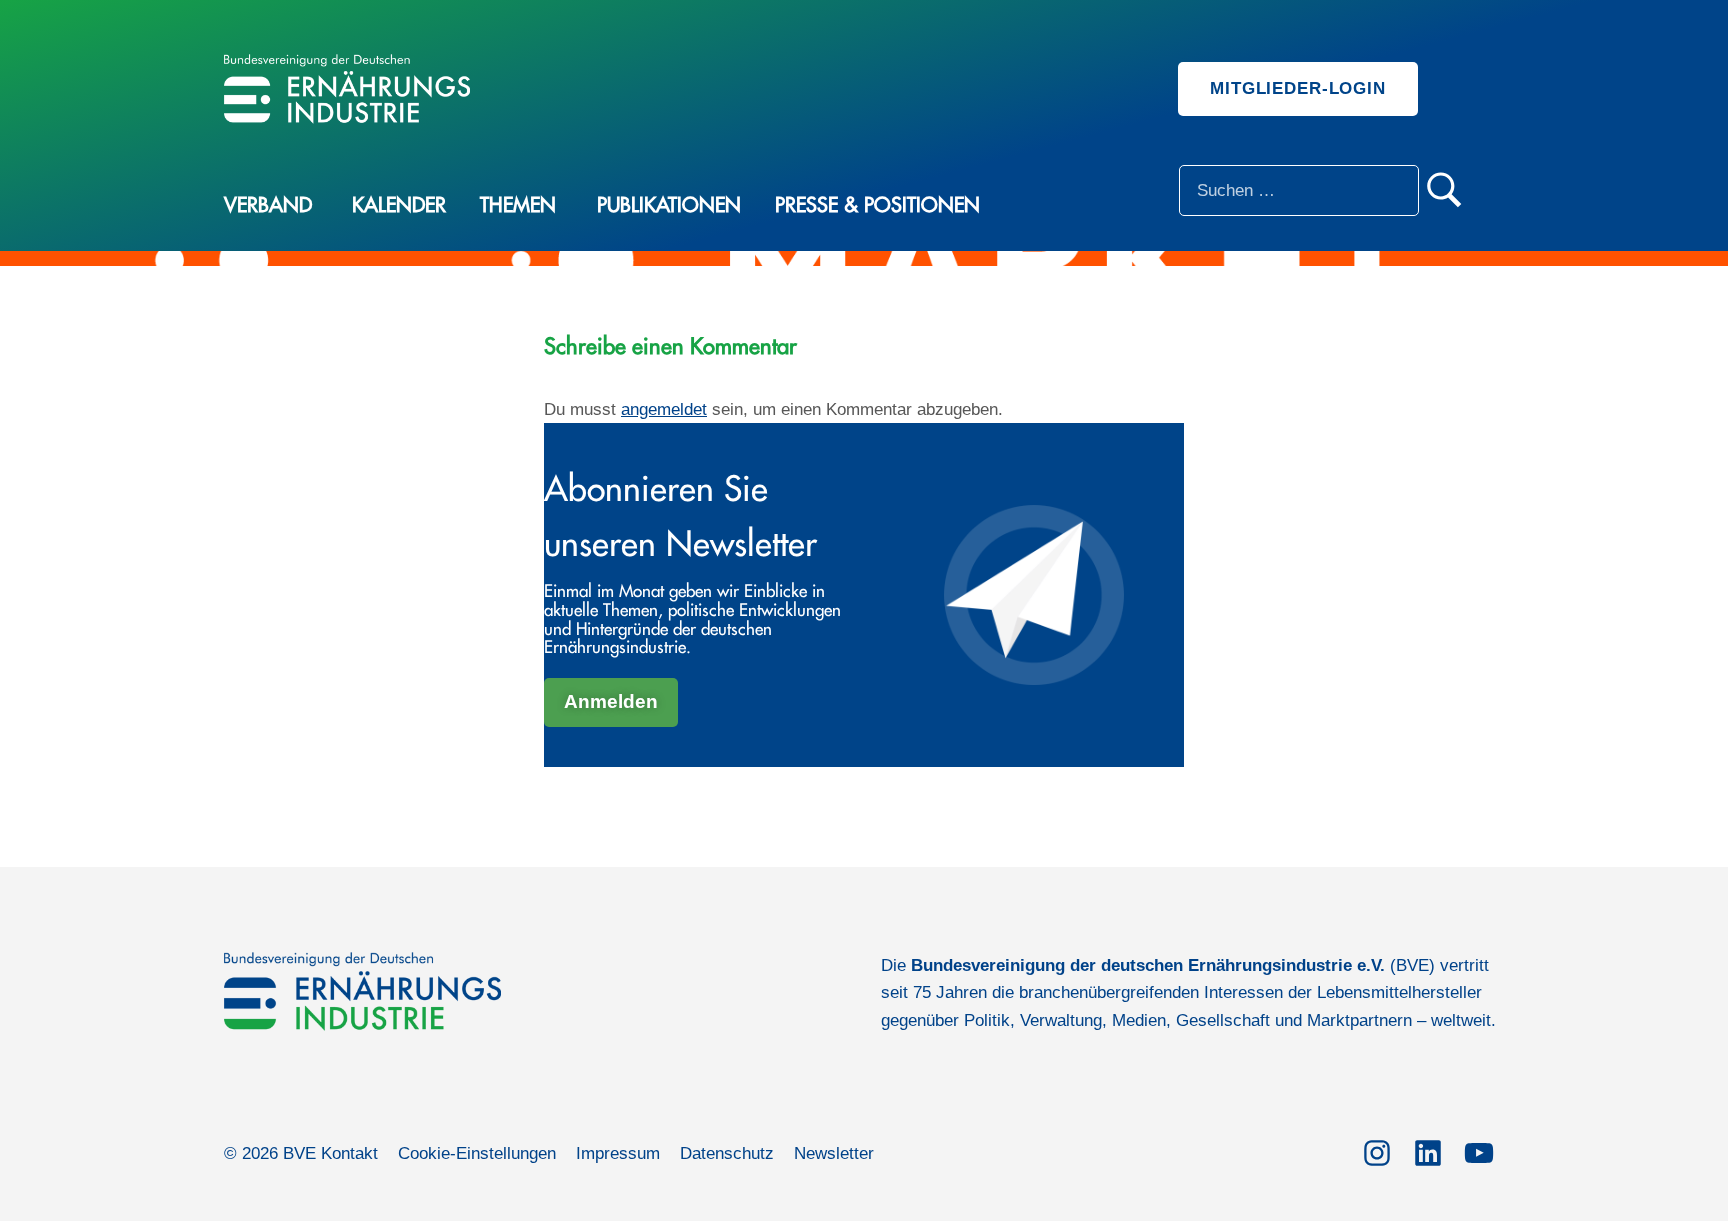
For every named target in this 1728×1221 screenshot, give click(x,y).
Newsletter (834, 1153)
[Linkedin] (1427, 1150)
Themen (518, 205)
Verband (268, 205)
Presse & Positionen (877, 205)
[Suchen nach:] (1299, 190)
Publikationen (669, 205)
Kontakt (349, 1153)
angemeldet (664, 409)
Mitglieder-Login (1298, 88)
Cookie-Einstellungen (477, 1153)
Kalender (399, 205)
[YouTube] (1478, 1150)
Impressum (618, 1153)
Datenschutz (727, 1153)
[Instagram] (1376, 1150)
